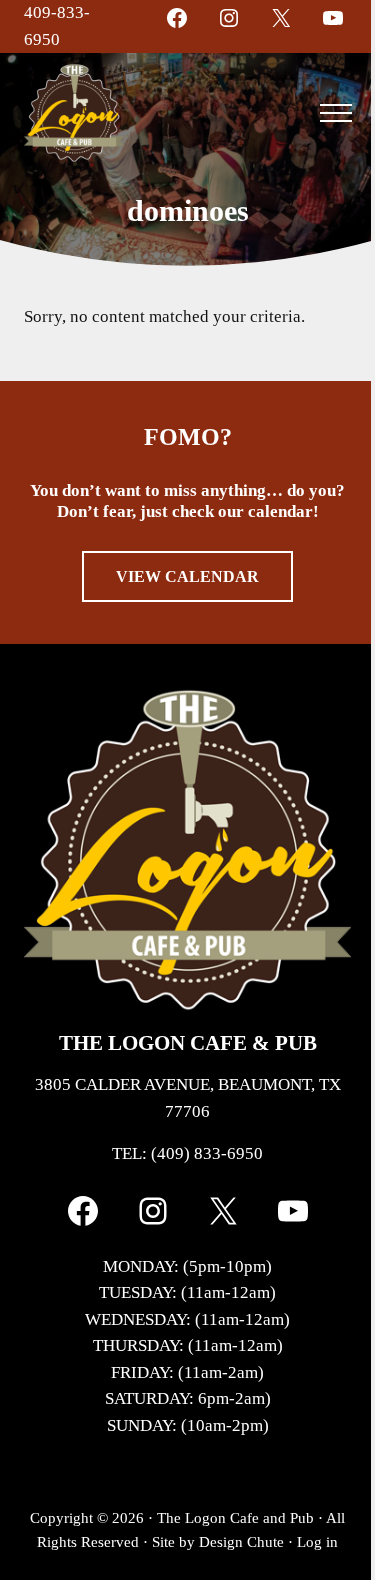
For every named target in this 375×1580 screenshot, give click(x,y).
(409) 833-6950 (207, 1153)
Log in (317, 1542)
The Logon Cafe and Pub (235, 1518)
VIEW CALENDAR (187, 576)
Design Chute (241, 1542)
